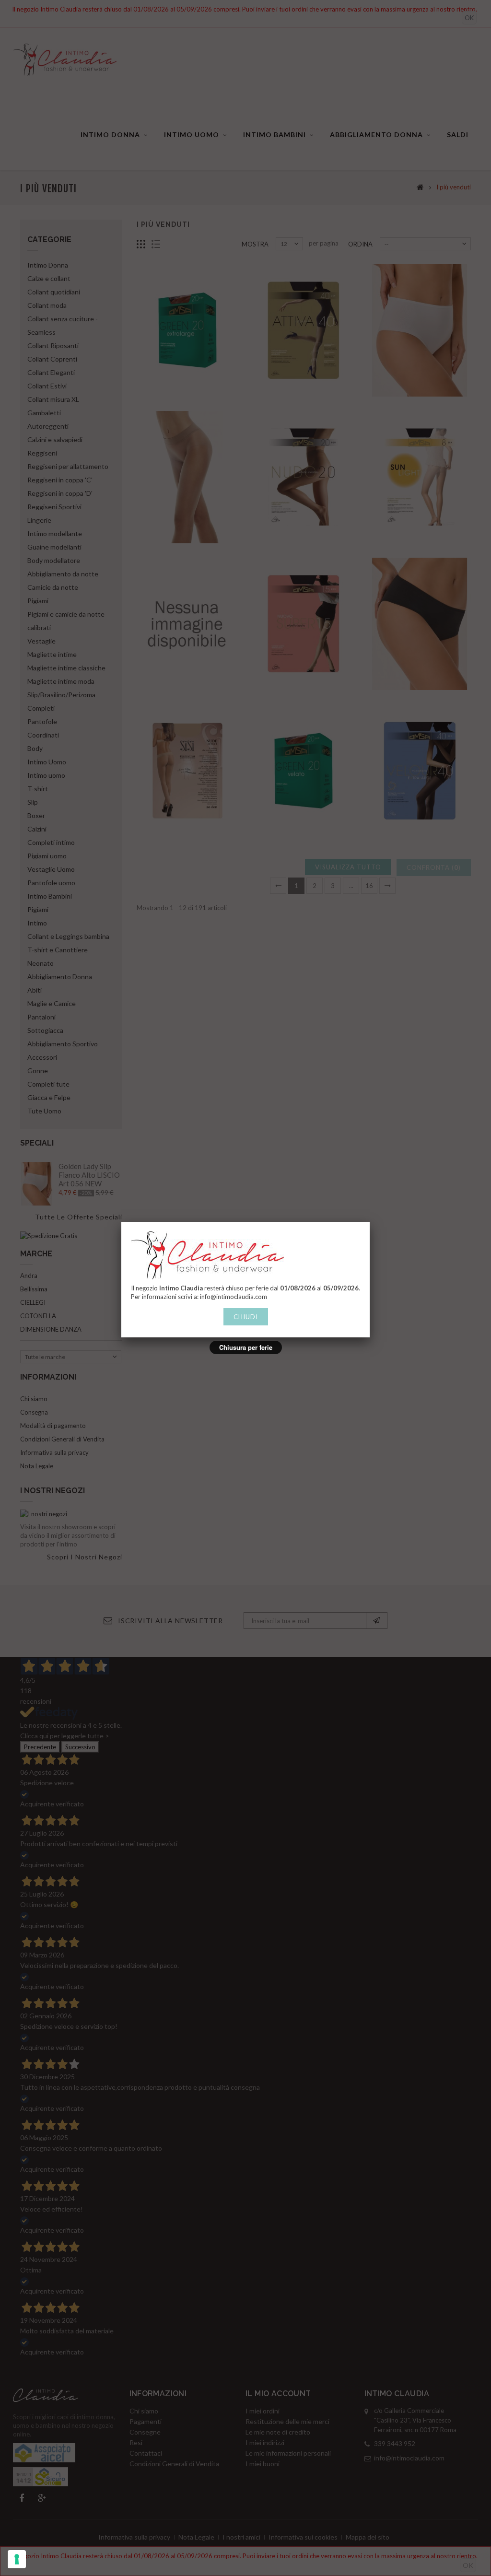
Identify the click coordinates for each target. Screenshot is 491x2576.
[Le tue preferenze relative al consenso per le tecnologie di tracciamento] (17, 2559)
